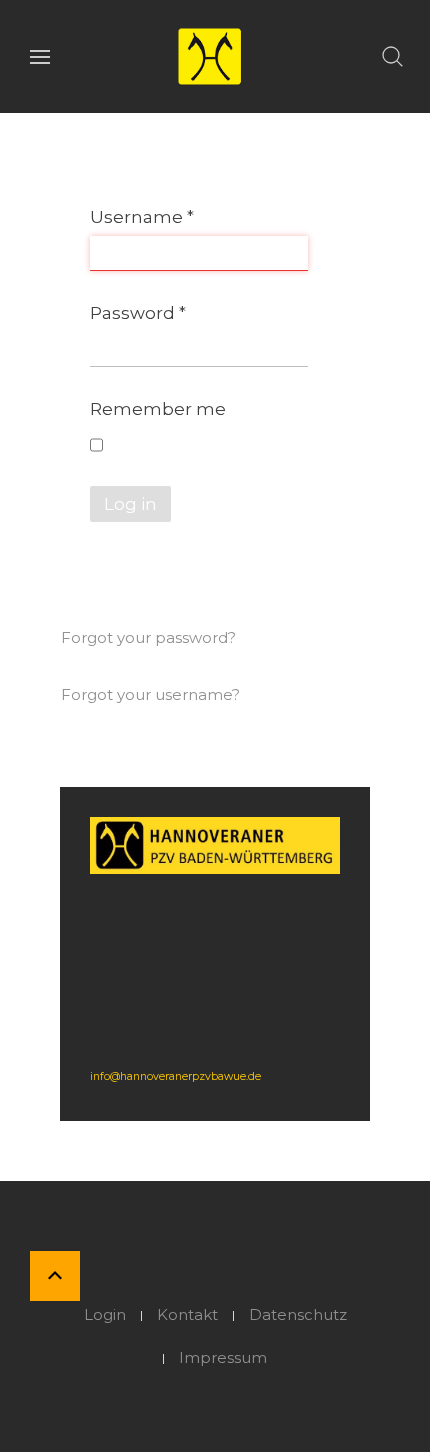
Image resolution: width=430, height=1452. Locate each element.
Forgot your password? (148, 637)
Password (138, 313)
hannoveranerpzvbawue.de (190, 1076)
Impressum (223, 1357)
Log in (130, 504)
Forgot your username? (150, 694)
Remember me (158, 409)
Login (105, 1314)
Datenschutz (298, 1314)
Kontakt (187, 1314)
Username (142, 217)
